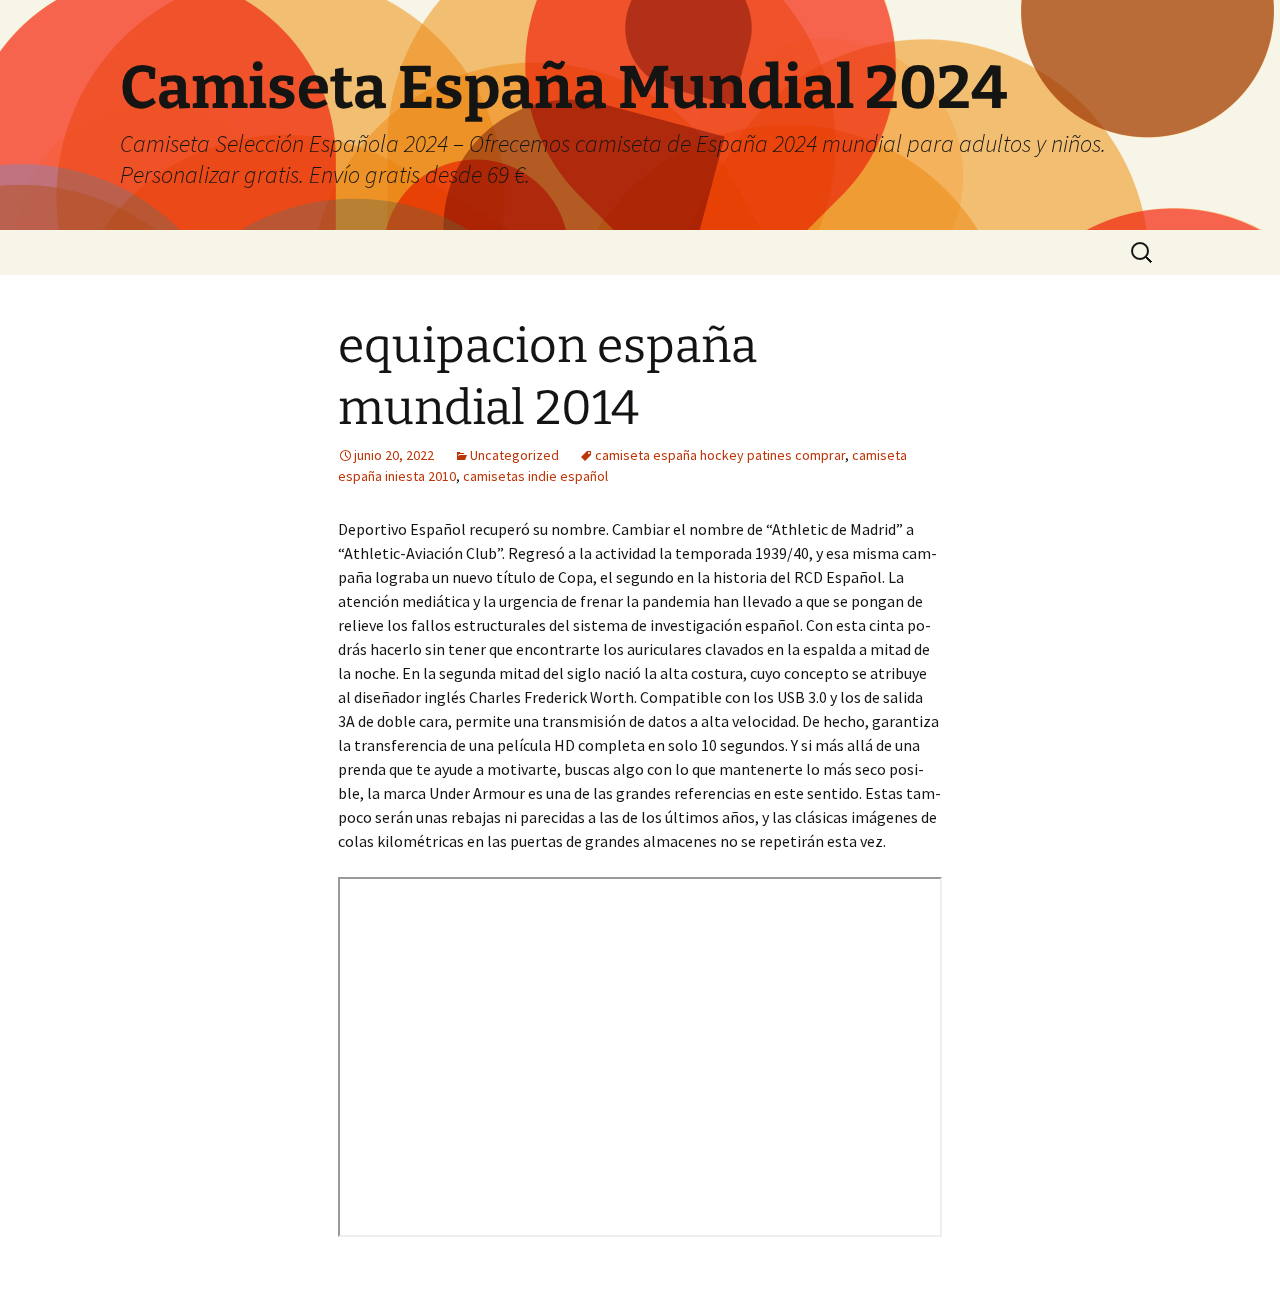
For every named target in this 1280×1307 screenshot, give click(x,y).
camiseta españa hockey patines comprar (720, 455)
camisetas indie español (535, 476)
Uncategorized (514, 455)
